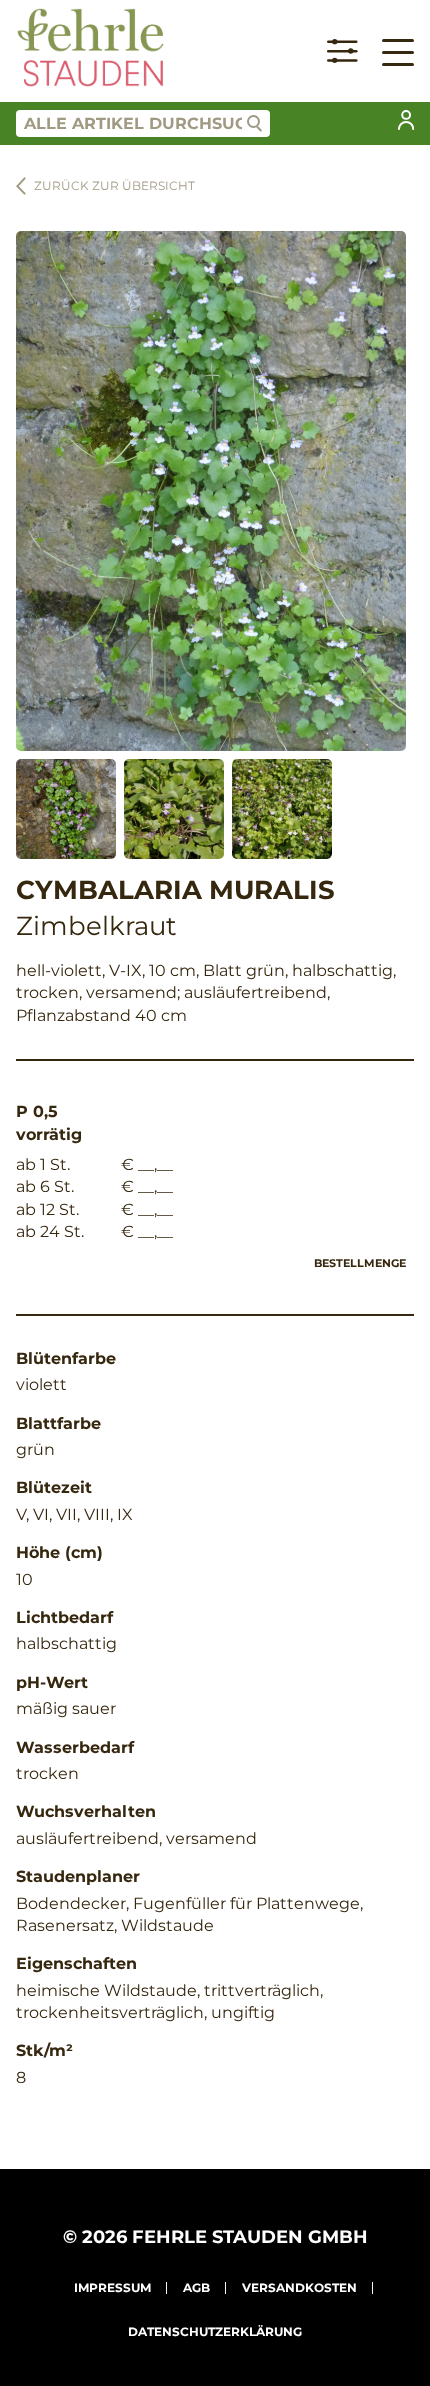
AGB (196, 2287)
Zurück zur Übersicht (114, 185)
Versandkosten (299, 2287)
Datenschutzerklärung (215, 2331)
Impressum (112, 2287)
